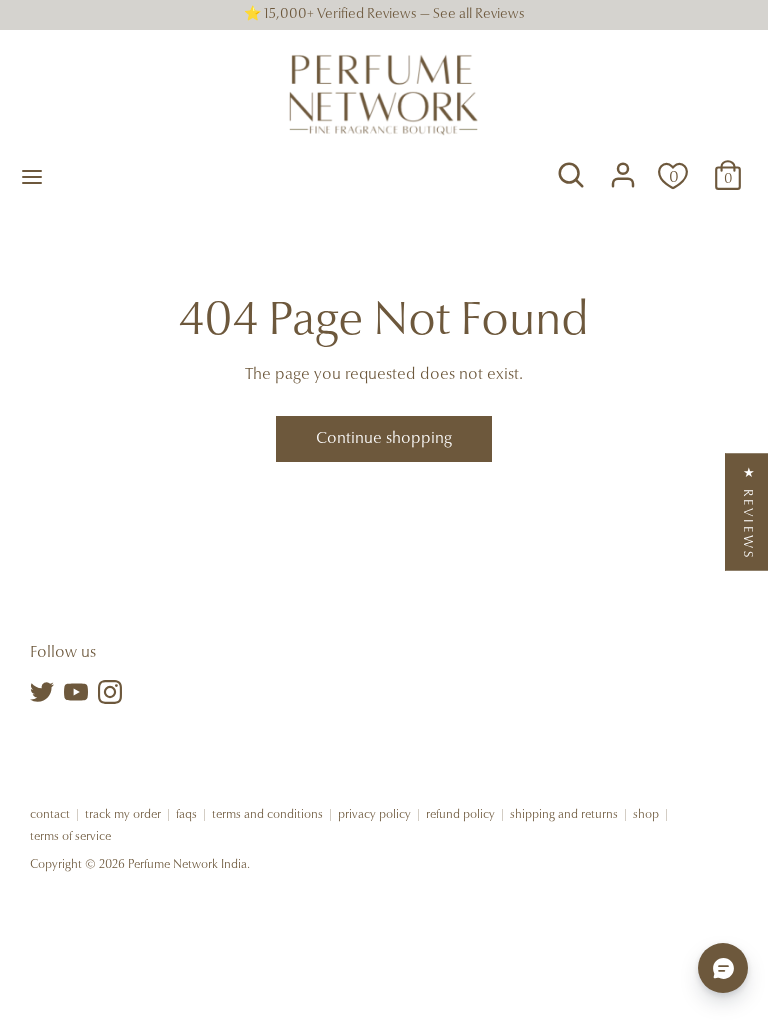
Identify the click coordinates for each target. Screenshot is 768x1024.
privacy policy (374, 815)
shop (646, 815)
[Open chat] (723, 968)
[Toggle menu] (32, 175)
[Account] (623, 166)
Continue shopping (384, 439)
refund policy (460, 815)
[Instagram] (110, 692)
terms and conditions (267, 815)
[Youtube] (76, 692)
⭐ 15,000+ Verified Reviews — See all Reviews (384, 15)
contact (50, 815)
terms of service (70, 837)
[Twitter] (42, 692)
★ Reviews (747, 512)
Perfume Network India (187, 865)
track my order (123, 815)
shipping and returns (564, 815)
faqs (186, 815)
